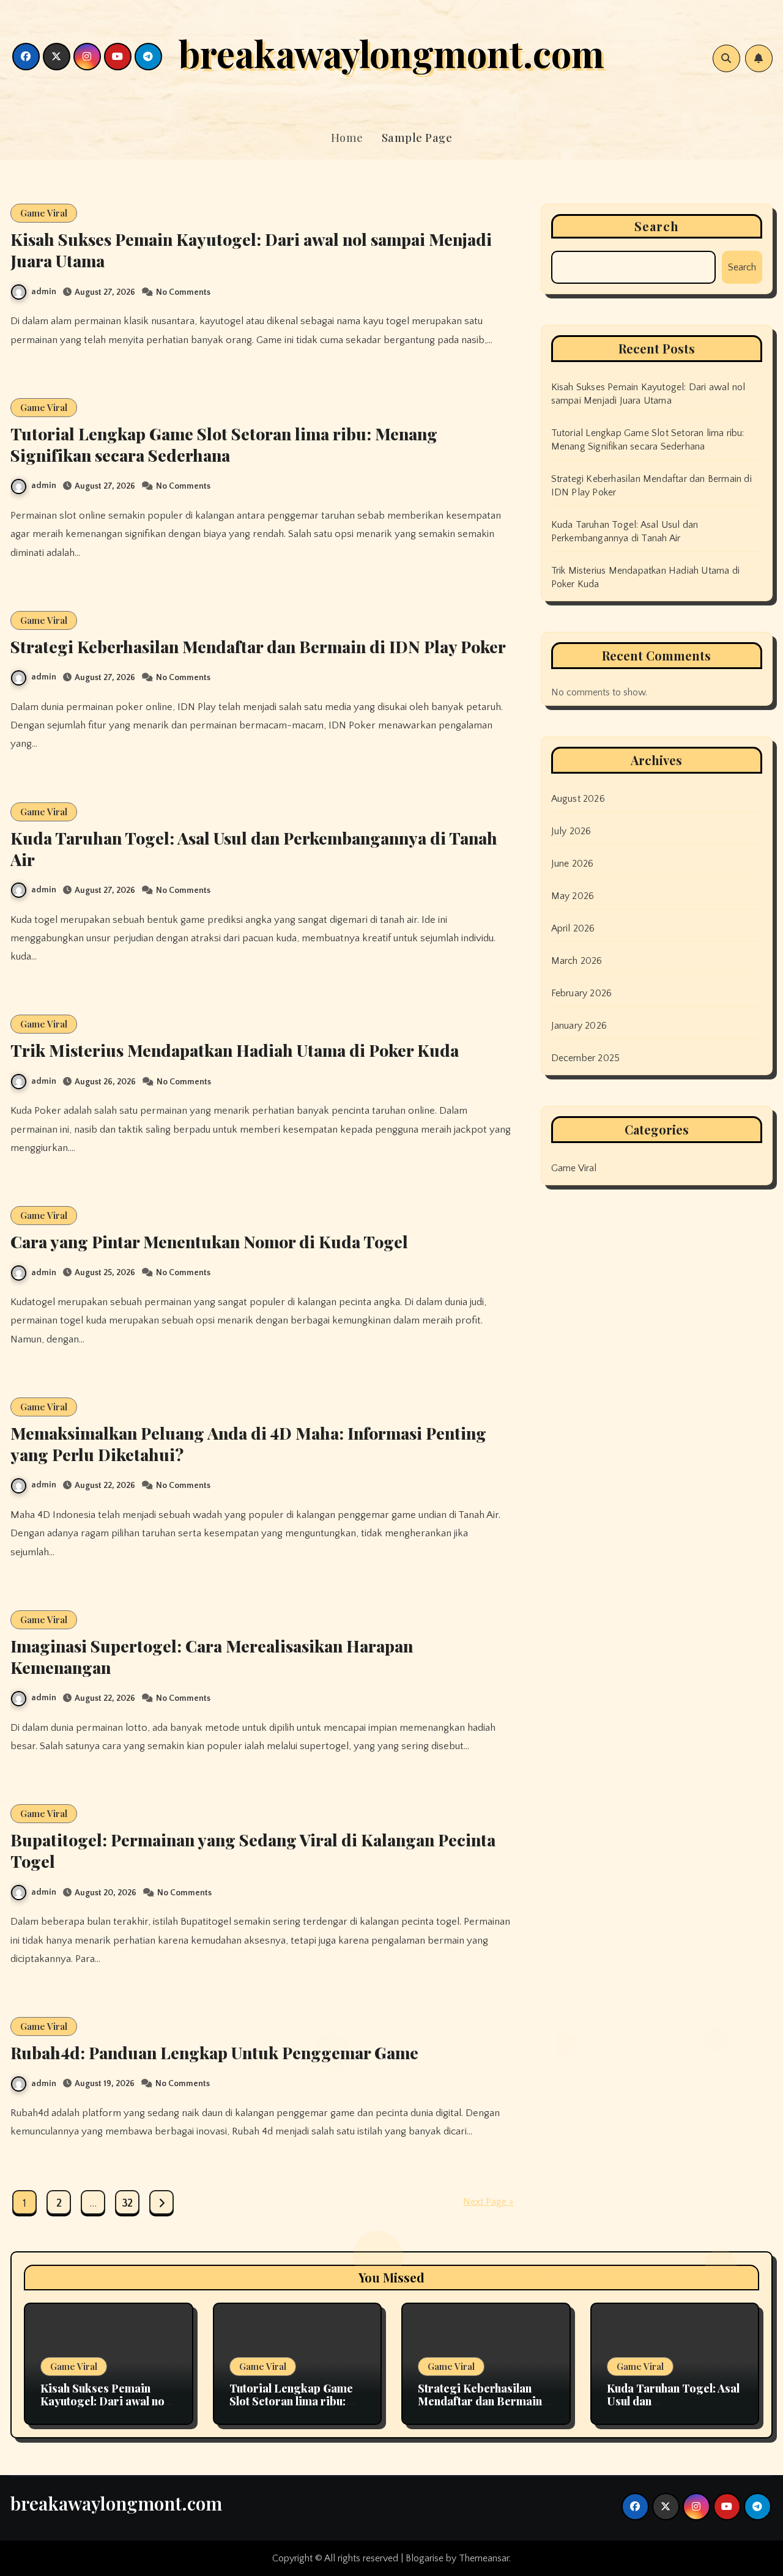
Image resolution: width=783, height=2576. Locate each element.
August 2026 (578, 799)
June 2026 (573, 864)
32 (127, 2204)
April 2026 (573, 928)
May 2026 (573, 896)
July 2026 (571, 831)
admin (44, 292)
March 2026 (577, 961)
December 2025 (586, 1058)
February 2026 (582, 993)
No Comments (183, 292)
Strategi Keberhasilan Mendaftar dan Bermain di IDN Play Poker (258, 646)
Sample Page (417, 138)
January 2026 (579, 1026)
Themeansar (484, 2558)
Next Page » (488, 2202)
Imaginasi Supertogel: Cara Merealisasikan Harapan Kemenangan (212, 1656)
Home (347, 138)
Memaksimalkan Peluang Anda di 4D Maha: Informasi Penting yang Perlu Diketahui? (248, 1444)
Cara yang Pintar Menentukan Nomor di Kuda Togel (209, 1242)
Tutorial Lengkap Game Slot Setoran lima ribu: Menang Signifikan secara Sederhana (224, 444)
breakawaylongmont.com (391, 53)
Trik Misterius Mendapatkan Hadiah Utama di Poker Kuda (235, 1050)
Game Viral (44, 213)
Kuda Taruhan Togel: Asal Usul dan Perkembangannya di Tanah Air (254, 849)
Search (657, 226)
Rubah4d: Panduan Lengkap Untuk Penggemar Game (214, 2052)
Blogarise (425, 2558)
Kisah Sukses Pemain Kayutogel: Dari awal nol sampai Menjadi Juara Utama (251, 250)
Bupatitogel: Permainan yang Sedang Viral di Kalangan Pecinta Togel (253, 1850)
